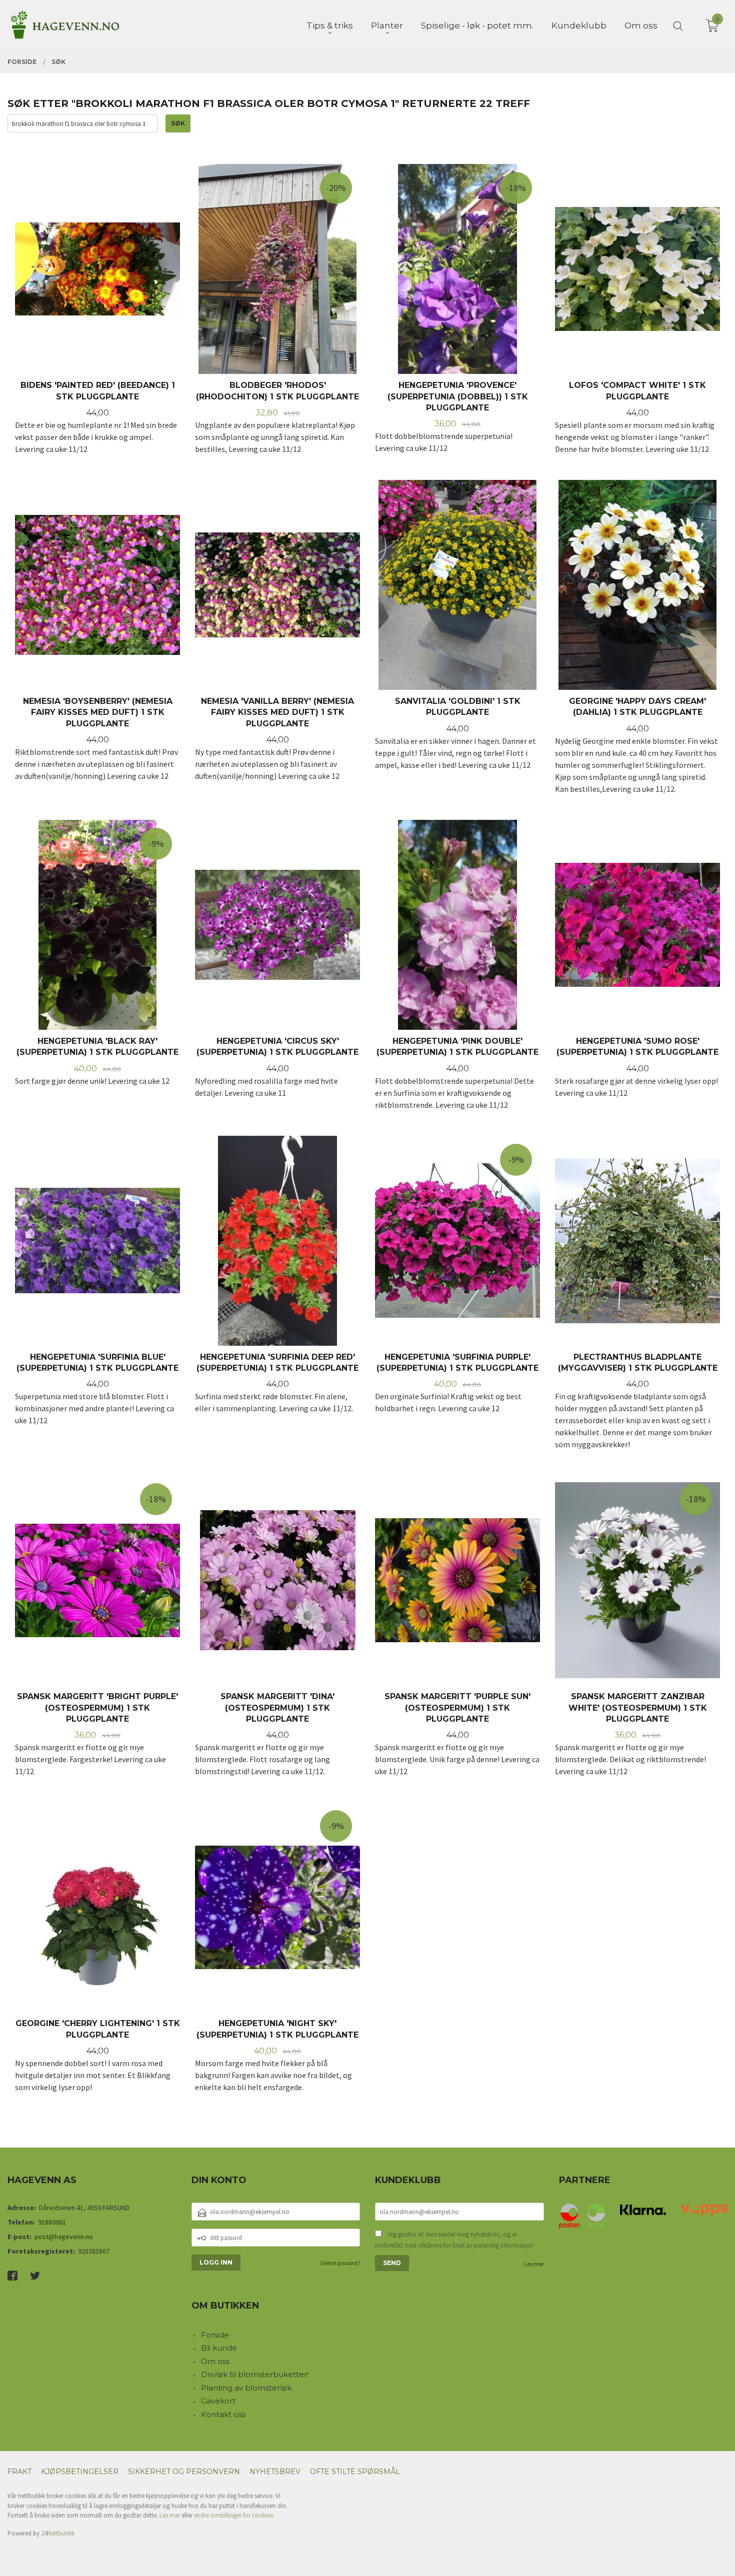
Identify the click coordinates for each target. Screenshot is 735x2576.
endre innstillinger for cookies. (234, 2515)
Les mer (534, 2264)
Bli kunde (219, 2348)
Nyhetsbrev (275, 2472)
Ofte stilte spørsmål (355, 2472)
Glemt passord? (340, 2263)
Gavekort (218, 2401)
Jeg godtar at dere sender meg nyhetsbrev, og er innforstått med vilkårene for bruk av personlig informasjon (454, 2240)
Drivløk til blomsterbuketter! (255, 2374)
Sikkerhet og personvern (184, 2472)
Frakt (19, 2472)
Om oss (215, 2361)
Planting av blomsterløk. (247, 2388)
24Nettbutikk (58, 2533)
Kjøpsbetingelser (80, 2472)
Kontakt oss (223, 2414)
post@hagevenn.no (64, 2237)
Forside (215, 2335)
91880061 (52, 2222)
